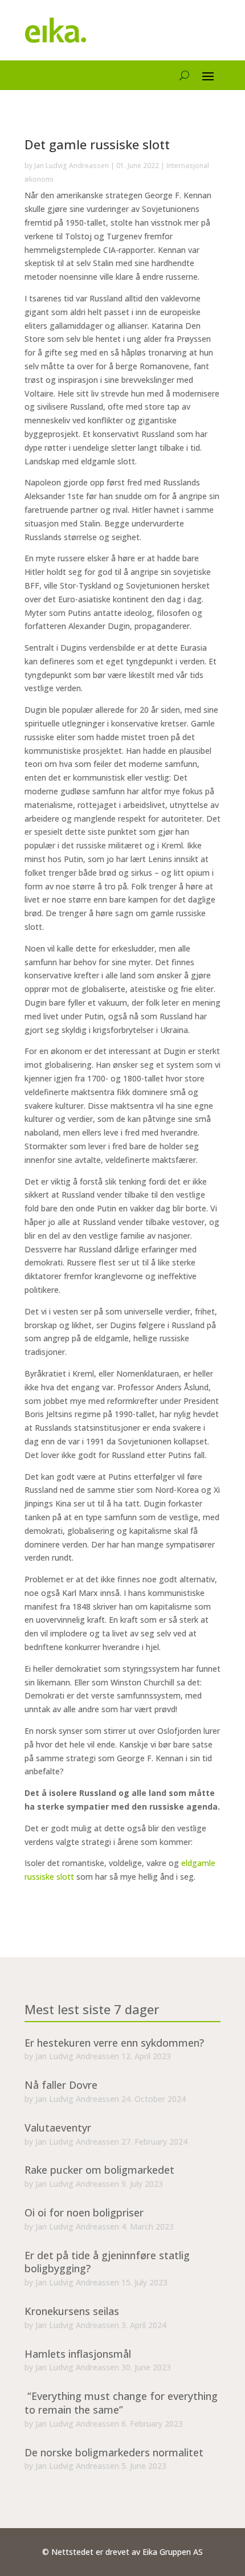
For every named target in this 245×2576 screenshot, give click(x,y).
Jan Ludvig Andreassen (72, 166)
